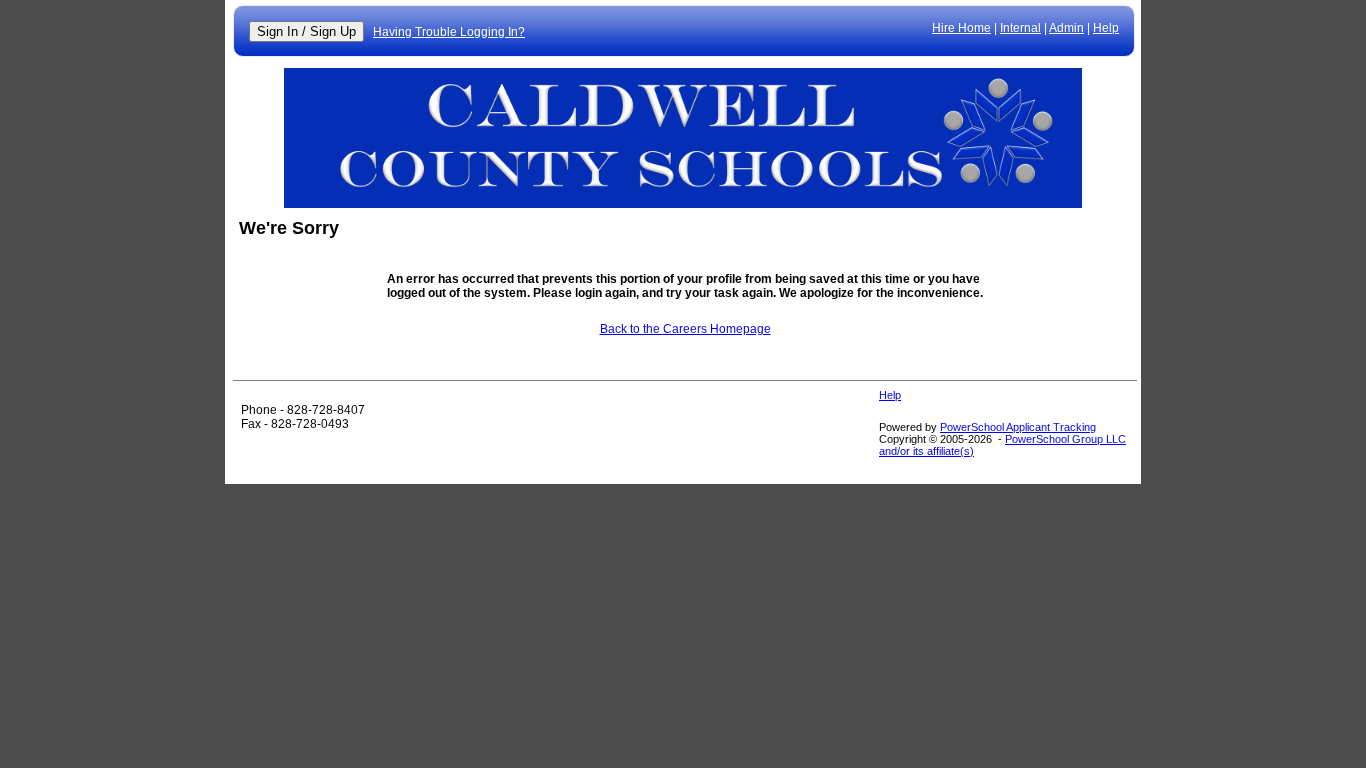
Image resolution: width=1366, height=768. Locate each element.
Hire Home (961, 28)
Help (1106, 28)
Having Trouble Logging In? (449, 32)
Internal (1020, 28)
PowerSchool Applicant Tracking (1018, 427)
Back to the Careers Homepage (685, 329)
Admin (1066, 28)
